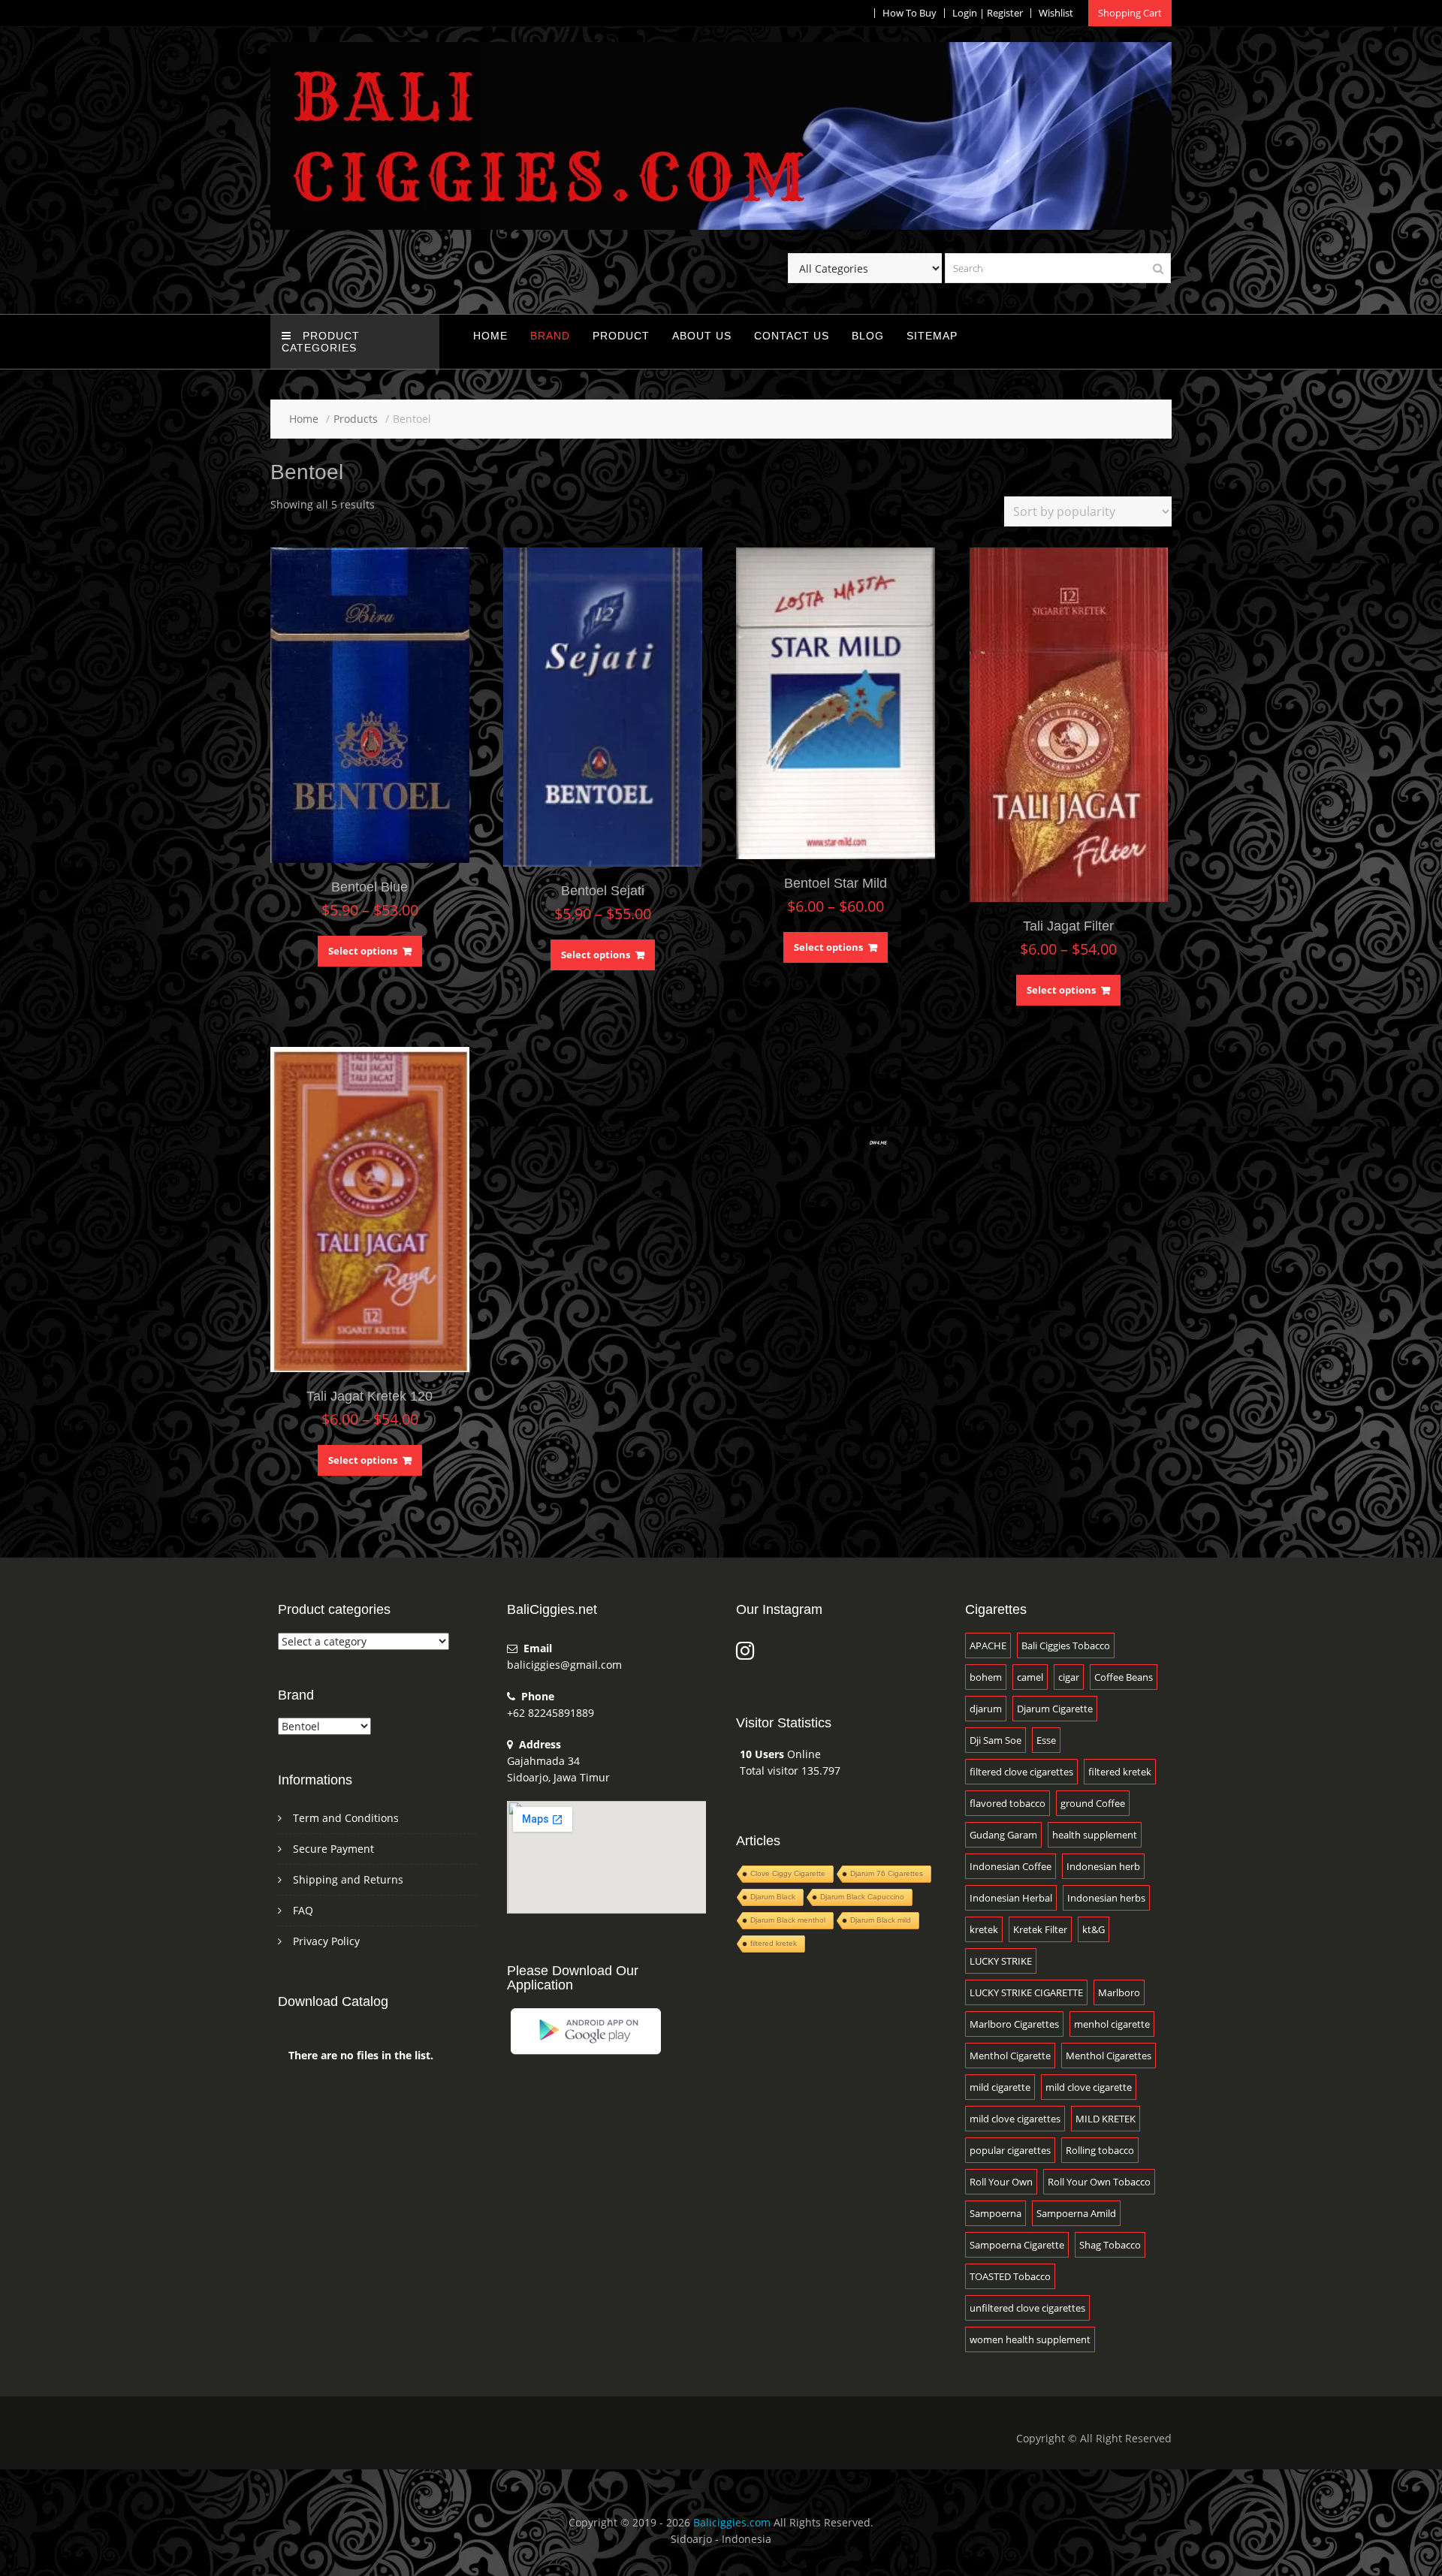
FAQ (303, 1910)
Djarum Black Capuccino (862, 1897)
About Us (702, 336)
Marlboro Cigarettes (1014, 2024)
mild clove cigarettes (1015, 2119)
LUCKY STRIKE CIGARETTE (1026, 1992)
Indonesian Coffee (1011, 1866)
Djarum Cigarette (1055, 1709)
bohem (986, 1677)
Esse (1046, 1740)
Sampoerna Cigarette (1017, 2245)
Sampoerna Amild (1076, 2213)
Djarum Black (773, 1897)
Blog (868, 336)
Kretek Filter (1040, 1929)
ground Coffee (1093, 1803)
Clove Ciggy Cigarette (788, 1873)
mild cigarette (1000, 2087)
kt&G (1094, 1929)
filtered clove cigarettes (1021, 1772)
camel (1030, 1677)
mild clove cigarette (1089, 2087)
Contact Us (792, 336)
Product (621, 336)
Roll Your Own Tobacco (1099, 2182)
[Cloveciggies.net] (721, 226)
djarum (986, 1709)
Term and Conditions (346, 1818)
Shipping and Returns (348, 1879)
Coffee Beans (1124, 1677)
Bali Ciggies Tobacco (1066, 1645)
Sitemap (932, 336)
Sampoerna (996, 2213)
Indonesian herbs (1106, 1898)
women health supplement (1030, 2339)
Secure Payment (333, 1849)
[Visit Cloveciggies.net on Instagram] (745, 1654)
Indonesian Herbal (1011, 1898)
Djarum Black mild (881, 1920)
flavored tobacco (1008, 1803)
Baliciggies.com (732, 2522)
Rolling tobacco (1100, 2150)
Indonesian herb (1103, 1866)
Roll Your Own (1001, 2182)
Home (490, 336)
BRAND (550, 336)
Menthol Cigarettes (1109, 2056)
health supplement (1095, 1835)
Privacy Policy (326, 1941)
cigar (1069, 1677)
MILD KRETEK (1106, 2119)
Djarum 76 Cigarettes (887, 1873)
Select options (363, 951)
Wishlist (1056, 13)
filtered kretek (774, 1943)
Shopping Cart (1130, 13)
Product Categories (321, 342)
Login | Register (988, 13)
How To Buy (910, 13)
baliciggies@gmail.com (564, 1665)
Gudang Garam (1003, 1835)
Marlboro (1119, 1992)
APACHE (988, 1645)
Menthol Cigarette (1010, 2056)
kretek (984, 1929)
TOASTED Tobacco (1010, 2276)
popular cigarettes (1010, 2150)
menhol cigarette (1112, 2024)
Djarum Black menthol (788, 1920)
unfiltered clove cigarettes (1027, 2308)
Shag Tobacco (1110, 2245)
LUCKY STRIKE (1001, 1961)
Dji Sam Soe (996, 1740)
